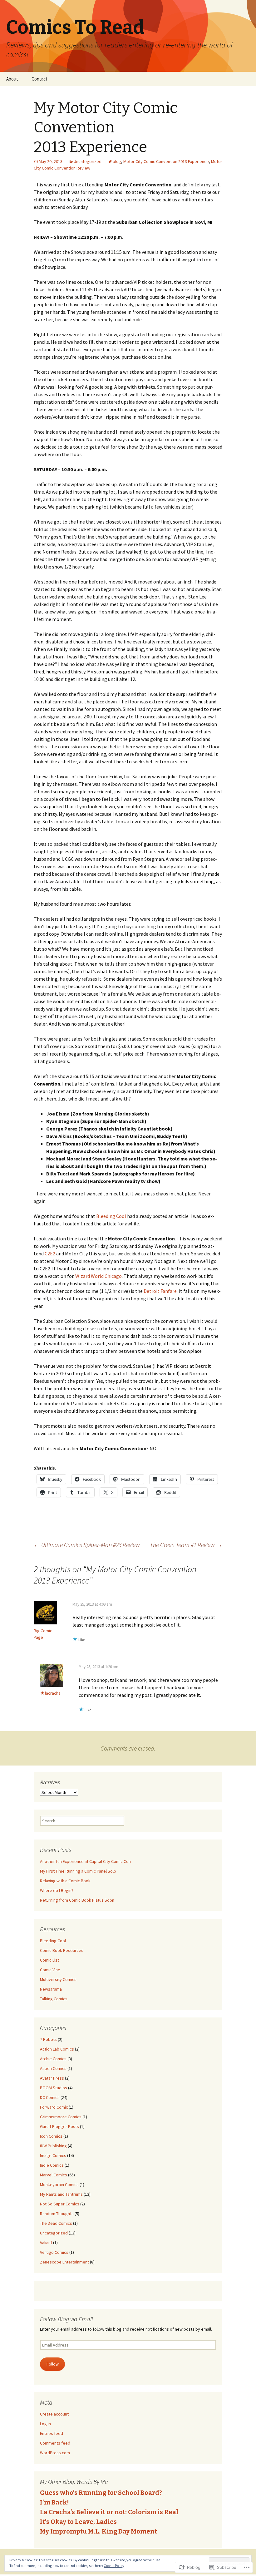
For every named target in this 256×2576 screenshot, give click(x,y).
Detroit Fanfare (160, 1291)
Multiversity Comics (58, 1979)
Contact (39, 79)
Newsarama (51, 1989)
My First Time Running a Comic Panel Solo (78, 1871)
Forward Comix (54, 2107)
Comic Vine (50, 1970)
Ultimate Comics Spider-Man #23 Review (87, 1545)
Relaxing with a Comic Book (65, 1881)
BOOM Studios (54, 2088)
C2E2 (50, 1254)
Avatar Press (52, 2078)
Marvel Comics (54, 2175)
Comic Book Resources (62, 1950)
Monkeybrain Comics (59, 2184)
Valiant (46, 2243)
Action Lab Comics (57, 2049)
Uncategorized (88, 161)
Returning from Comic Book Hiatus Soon (77, 1900)
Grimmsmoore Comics (61, 2117)
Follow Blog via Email (66, 2319)
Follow (53, 2364)
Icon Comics (51, 2136)
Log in (45, 2424)
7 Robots (48, 2039)
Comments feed (55, 2443)
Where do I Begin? (57, 1890)
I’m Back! (54, 2502)
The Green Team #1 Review (186, 1545)
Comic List (49, 1960)
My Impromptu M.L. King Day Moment (98, 2531)
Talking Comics (54, 1999)
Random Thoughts (57, 2214)
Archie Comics (53, 2059)
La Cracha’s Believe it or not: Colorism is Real (109, 2512)
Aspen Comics (53, 2068)
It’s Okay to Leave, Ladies (78, 2522)
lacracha (53, 1693)
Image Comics (53, 2155)
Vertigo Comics (54, 2252)
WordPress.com (55, 2453)
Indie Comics (52, 2165)
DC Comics (50, 2097)
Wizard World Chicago (98, 1276)
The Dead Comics (56, 2223)
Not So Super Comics (60, 2204)
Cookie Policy (114, 2566)
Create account (54, 2414)
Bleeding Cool (112, 1216)
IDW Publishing (53, 2146)
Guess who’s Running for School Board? (101, 2493)
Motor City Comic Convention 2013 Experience (166, 161)
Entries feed (52, 2433)
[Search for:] (244, 79)
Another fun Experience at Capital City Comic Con (85, 1861)
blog (117, 161)
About (12, 79)
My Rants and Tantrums (61, 2194)
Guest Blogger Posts (59, 2126)
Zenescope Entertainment (64, 2262)
